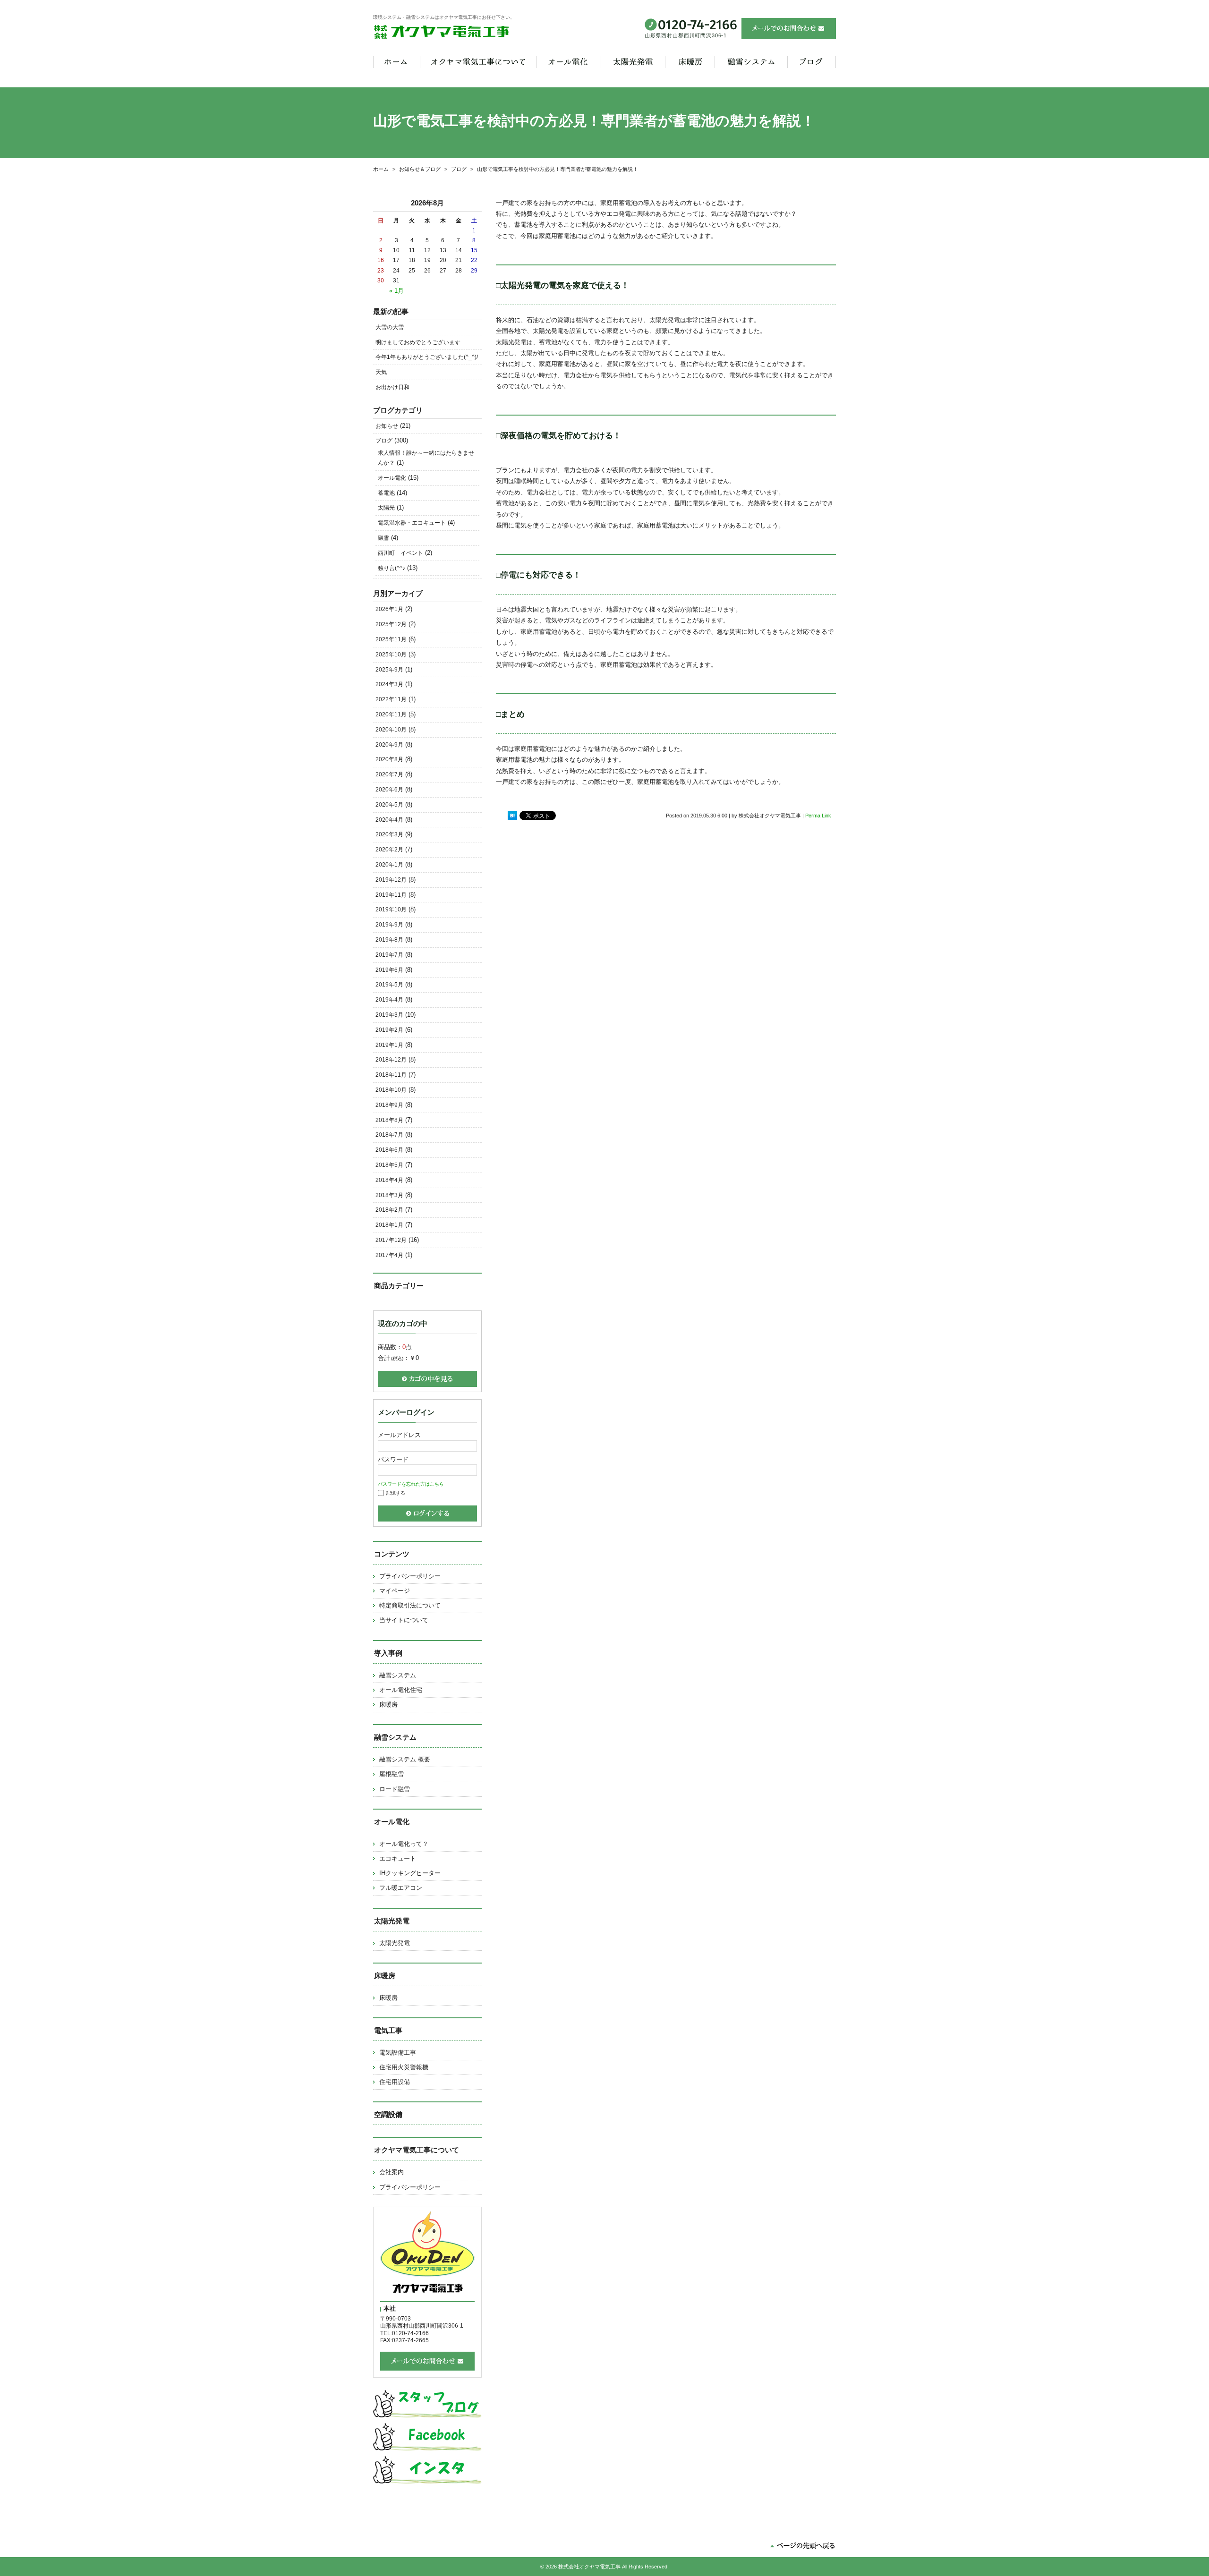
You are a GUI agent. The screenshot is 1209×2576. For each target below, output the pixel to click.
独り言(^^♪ (392, 568)
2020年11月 (391, 714)
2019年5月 (389, 985)
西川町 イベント (400, 553)
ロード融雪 (395, 1789)
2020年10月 (391, 730)
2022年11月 (391, 699)
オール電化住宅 (401, 1690)
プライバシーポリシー (410, 1576)
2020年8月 (389, 759)
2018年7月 (389, 1135)
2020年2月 (389, 850)
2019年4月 (389, 1000)
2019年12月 (391, 880)
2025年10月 (391, 655)
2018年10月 (391, 1090)
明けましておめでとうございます (418, 342)
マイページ (395, 1591)
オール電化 (392, 478)
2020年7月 (389, 774)
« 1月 (396, 291)
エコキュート (398, 1858)
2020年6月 (389, 790)
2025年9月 (389, 670)
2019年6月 (389, 970)
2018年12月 (391, 1060)
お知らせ (387, 426)
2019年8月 (389, 940)
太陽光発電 (395, 1943)
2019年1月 (389, 1045)
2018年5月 (389, 1165)
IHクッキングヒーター (410, 1873)
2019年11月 (391, 895)
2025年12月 (391, 624)
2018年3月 (389, 1195)
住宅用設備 (395, 2082)
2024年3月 (389, 684)
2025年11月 (391, 639)
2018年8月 (389, 1120)
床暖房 (388, 1705)
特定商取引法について (410, 1605)
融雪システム (398, 1675)
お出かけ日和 (392, 387)
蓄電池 (386, 493)
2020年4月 (389, 820)
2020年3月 (389, 834)
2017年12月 (391, 1240)
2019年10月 (391, 910)
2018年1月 (389, 1225)
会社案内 (392, 2172)
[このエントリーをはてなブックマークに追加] (512, 816)
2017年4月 (389, 1255)
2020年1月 (389, 865)
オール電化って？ (404, 1844)
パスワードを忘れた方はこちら (411, 1484)
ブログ (384, 441)
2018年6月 (389, 1150)
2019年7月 (389, 955)
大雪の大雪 (390, 327)
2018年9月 (389, 1105)
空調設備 (388, 2114)
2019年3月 (389, 1015)
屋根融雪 (392, 1774)
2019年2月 (389, 1030)
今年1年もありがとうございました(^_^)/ (427, 357)
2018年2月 (389, 1210)
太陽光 (386, 508)
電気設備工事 (398, 2053)
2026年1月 (389, 609)
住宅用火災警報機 (404, 2067)
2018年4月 (389, 1180)
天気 (381, 372)
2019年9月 (389, 925)
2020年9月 (389, 745)
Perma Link (818, 816)
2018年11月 (391, 1075)
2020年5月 (389, 805)
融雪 (383, 538)
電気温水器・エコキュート (412, 523)
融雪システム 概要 (405, 1759)
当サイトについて (404, 1620)
